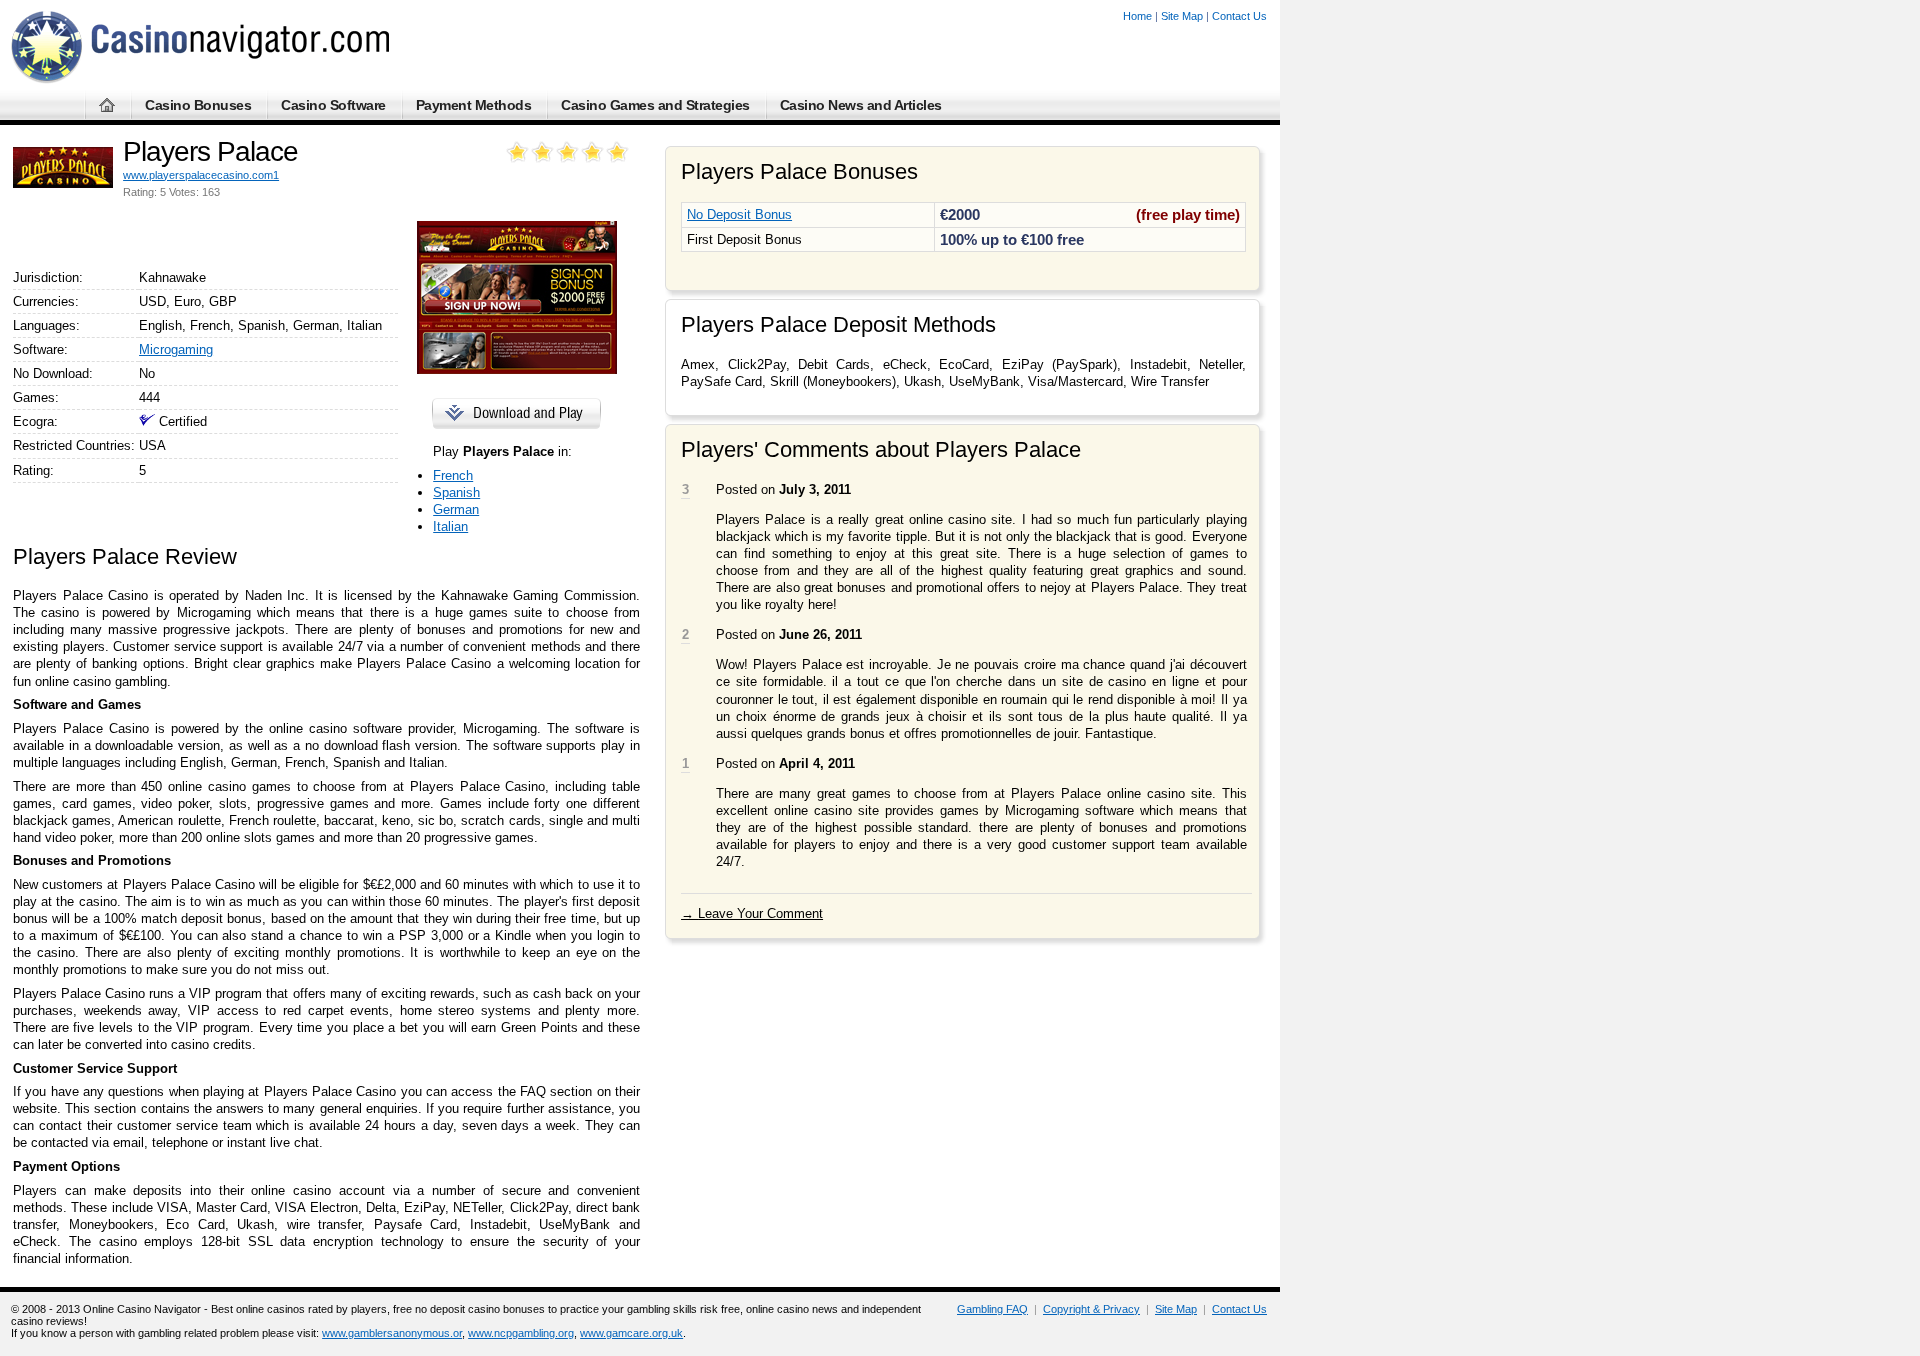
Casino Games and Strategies (655, 105)
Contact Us (1239, 16)
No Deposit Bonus (739, 214)
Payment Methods (474, 105)
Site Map (1182, 16)
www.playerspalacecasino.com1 (201, 175)
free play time (1188, 214)
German (456, 509)
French (453, 475)
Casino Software (333, 105)
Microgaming (176, 349)
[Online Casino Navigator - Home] (200, 80)
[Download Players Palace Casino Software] (514, 424)
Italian (450, 526)
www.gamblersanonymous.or (392, 1333)
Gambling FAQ (992, 1309)
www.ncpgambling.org (521, 1333)
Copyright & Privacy (1091, 1309)
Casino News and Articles (861, 105)
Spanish (456, 492)
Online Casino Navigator (142, 1309)
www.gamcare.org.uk (631, 1333)
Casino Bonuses (198, 105)
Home (1137, 16)
